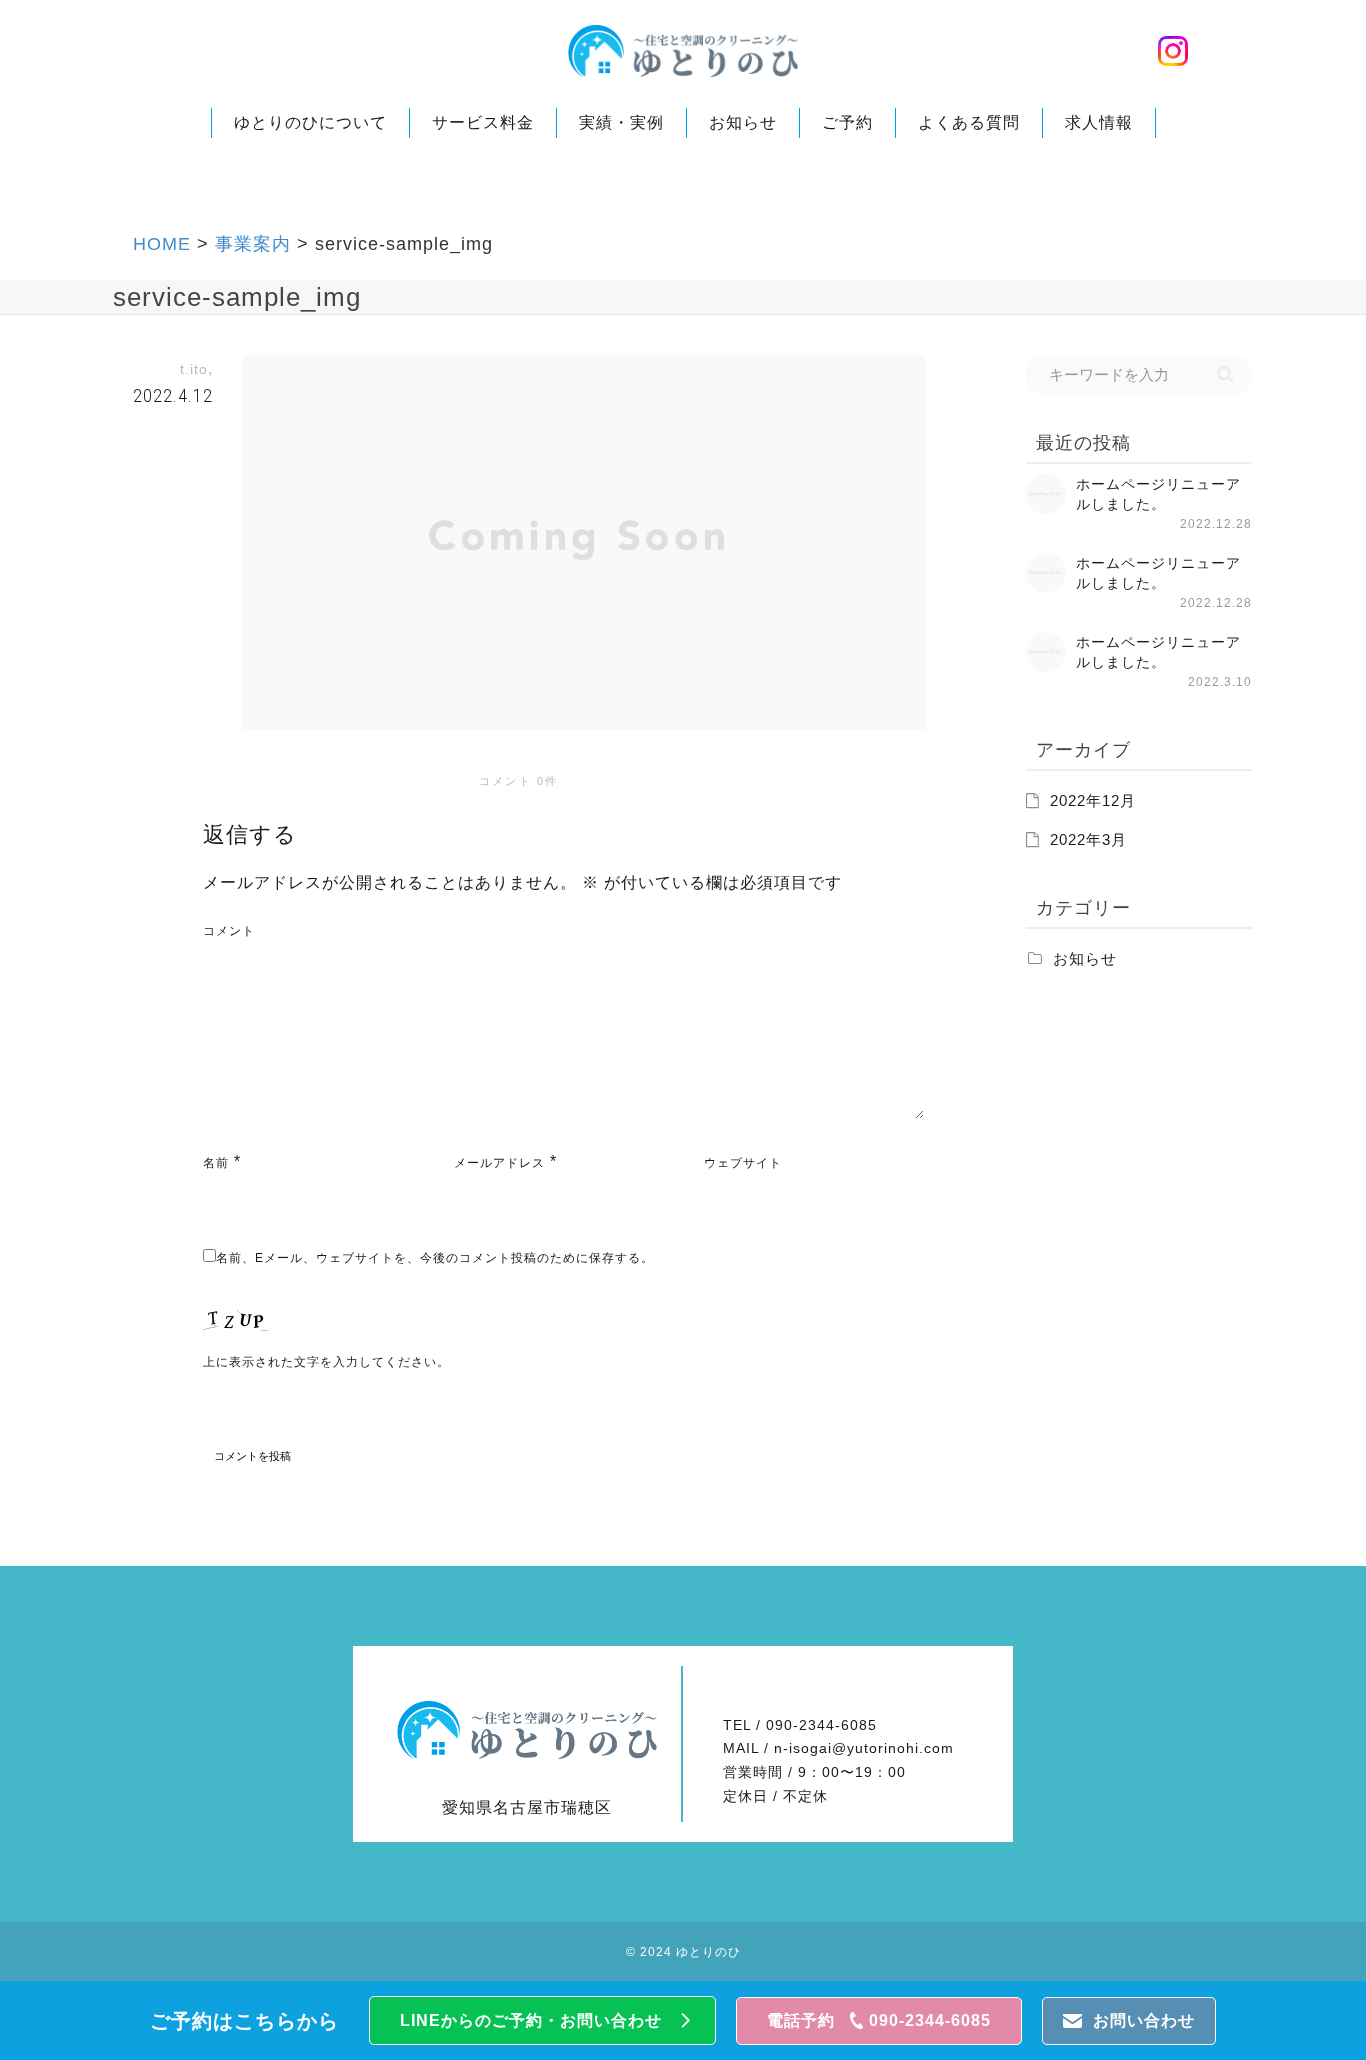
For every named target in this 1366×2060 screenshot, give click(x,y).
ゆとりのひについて (310, 122)
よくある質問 (969, 122)
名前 (216, 1163)
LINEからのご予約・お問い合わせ (531, 2020)
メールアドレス (499, 1163)
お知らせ (743, 122)
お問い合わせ (1144, 2020)
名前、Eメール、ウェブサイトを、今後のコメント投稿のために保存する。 (435, 1258)
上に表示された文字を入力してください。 (326, 1362)
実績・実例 (621, 122)
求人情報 (1099, 122)
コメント (229, 931)
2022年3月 (1088, 840)
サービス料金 (483, 122)
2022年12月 (1093, 801)
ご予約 (847, 122)
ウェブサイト (743, 1163)
